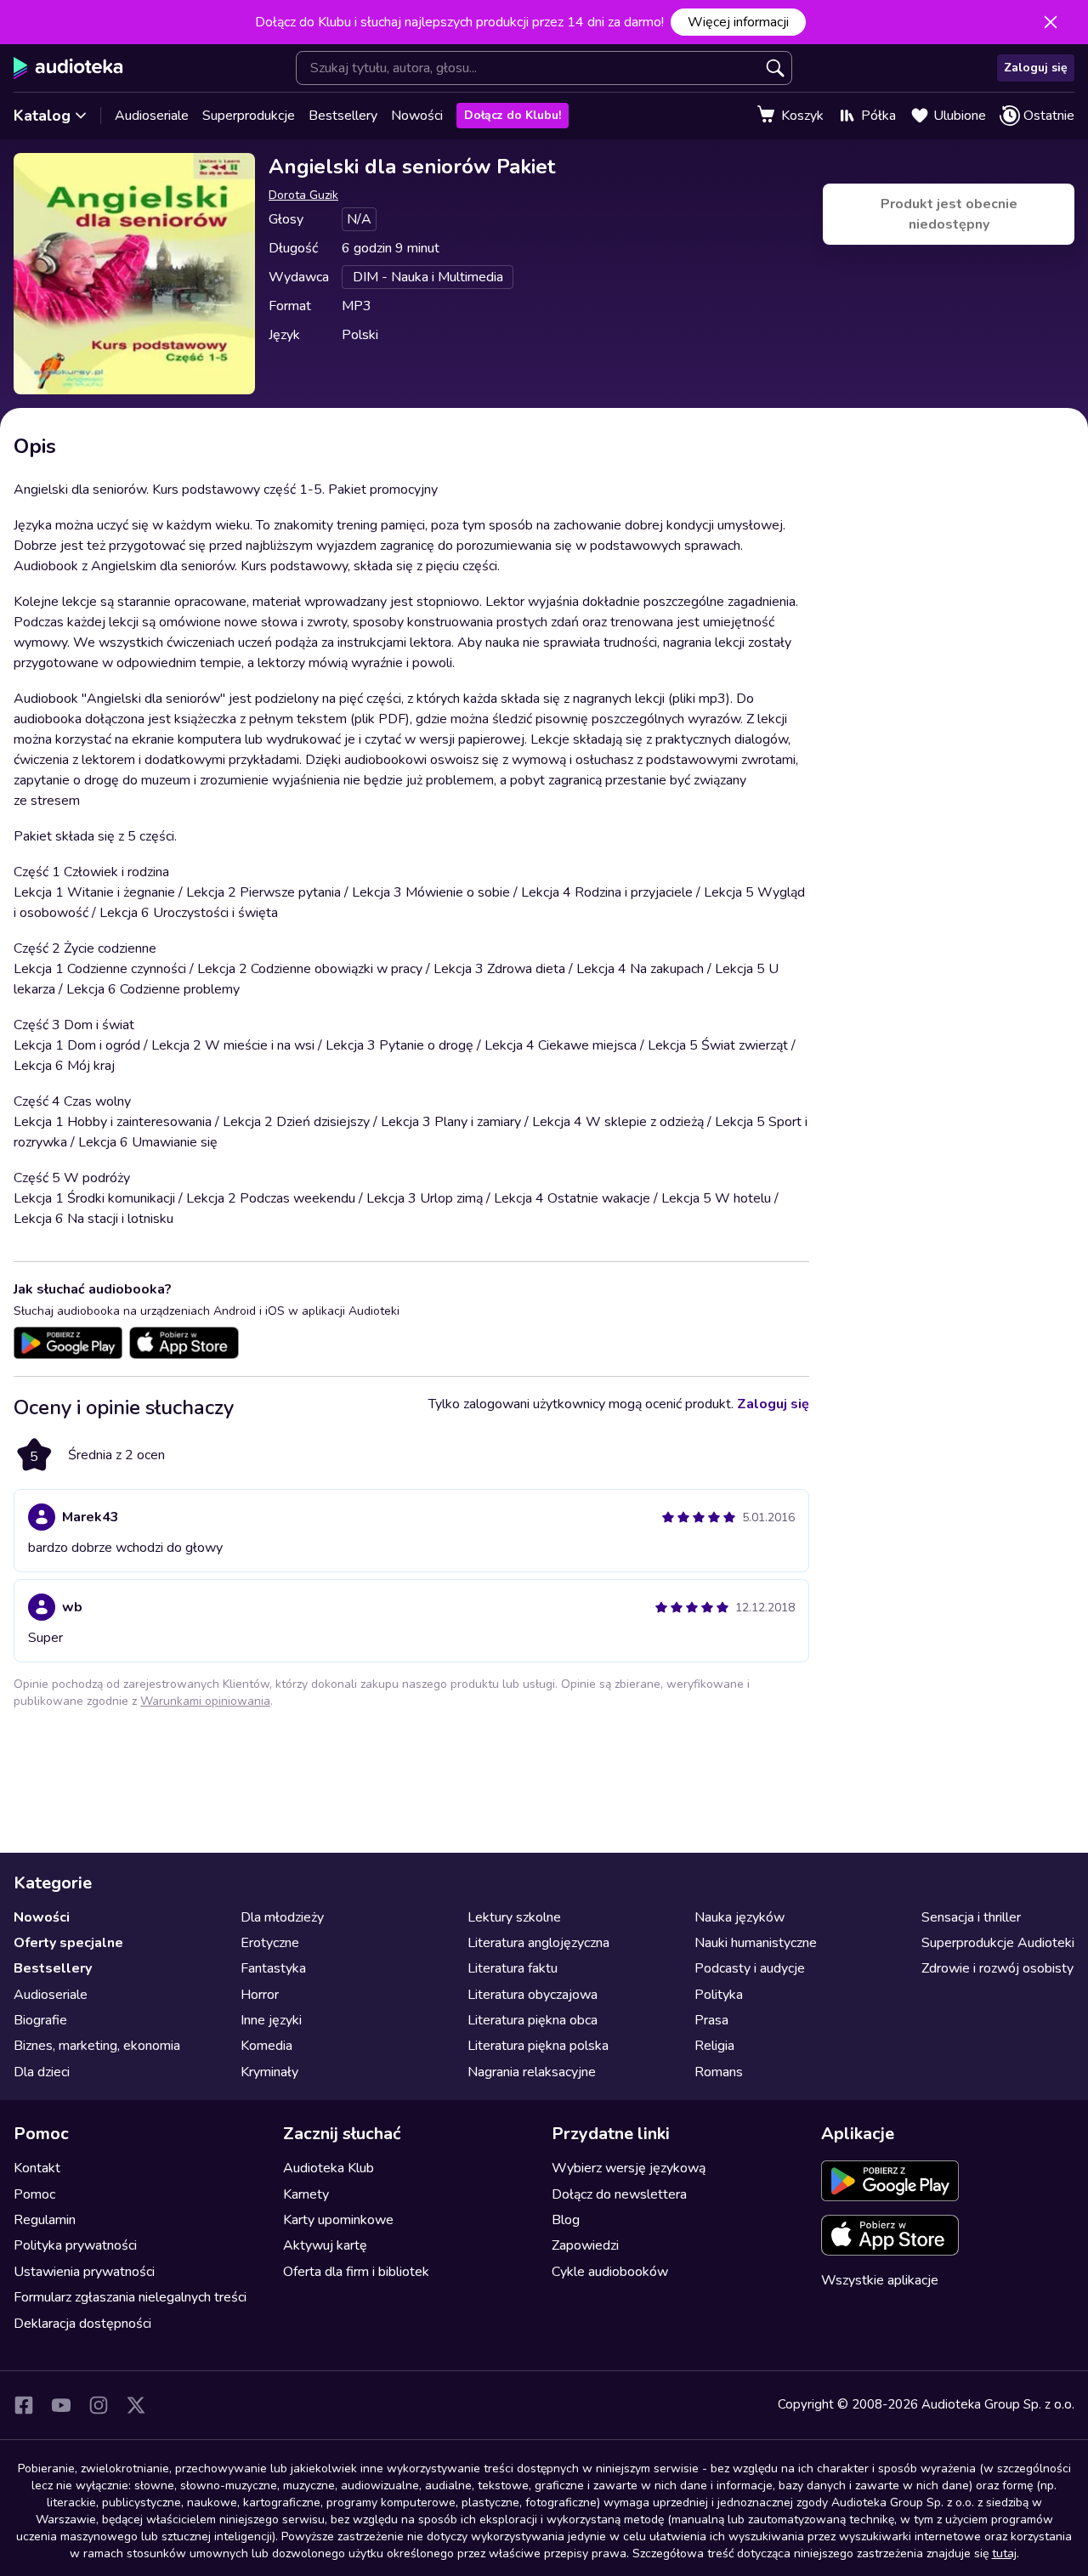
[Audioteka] (68, 68)
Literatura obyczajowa (533, 1995)
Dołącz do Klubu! (513, 115)
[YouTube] (61, 2405)
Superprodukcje (249, 116)
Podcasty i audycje (750, 1968)
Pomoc (34, 2194)
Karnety (306, 2194)
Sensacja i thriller (971, 1917)
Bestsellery (343, 116)
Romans (719, 2072)
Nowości (417, 116)
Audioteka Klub (329, 2168)
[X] (136, 2405)
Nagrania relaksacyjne (532, 2072)
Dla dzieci (42, 2072)
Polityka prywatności (75, 2245)
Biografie (40, 2020)
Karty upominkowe (338, 2220)
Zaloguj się (1036, 68)
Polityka (719, 1995)
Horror (260, 1995)
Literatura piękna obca (533, 2020)
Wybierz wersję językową (629, 2168)
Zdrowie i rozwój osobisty (997, 1968)
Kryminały (269, 2072)
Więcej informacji (738, 22)
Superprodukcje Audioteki (998, 1943)
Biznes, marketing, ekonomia (97, 2046)
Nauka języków (739, 1917)
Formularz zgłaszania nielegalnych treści (130, 2297)
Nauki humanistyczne (756, 1943)
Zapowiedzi (585, 2245)
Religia (714, 2046)
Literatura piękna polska (538, 2046)
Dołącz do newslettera (619, 2194)
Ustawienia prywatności (84, 2272)
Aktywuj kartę (325, 2245)
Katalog (42, 116)
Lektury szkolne (514, 1917)
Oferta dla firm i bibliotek (356, 2272)
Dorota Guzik (303, 195)
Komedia (266, 2046)
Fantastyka (273, 1968)
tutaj (1004, 2553)
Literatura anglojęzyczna (538, 1943)
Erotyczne (270, 1943)
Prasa (711, 2020)
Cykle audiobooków (610, 2272)
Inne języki (271, 2020)
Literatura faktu (513, 1968)
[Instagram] (99, 2405)
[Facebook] (24, 2405)
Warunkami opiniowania (205, 1701)
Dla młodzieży (282, 1917)
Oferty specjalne (68, 1943)
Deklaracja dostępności (82, 2324)
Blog (566, 2220)
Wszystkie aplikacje (880, 2280)
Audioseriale (152, 116)
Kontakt (37, 2168)
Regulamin (45, 2220)
